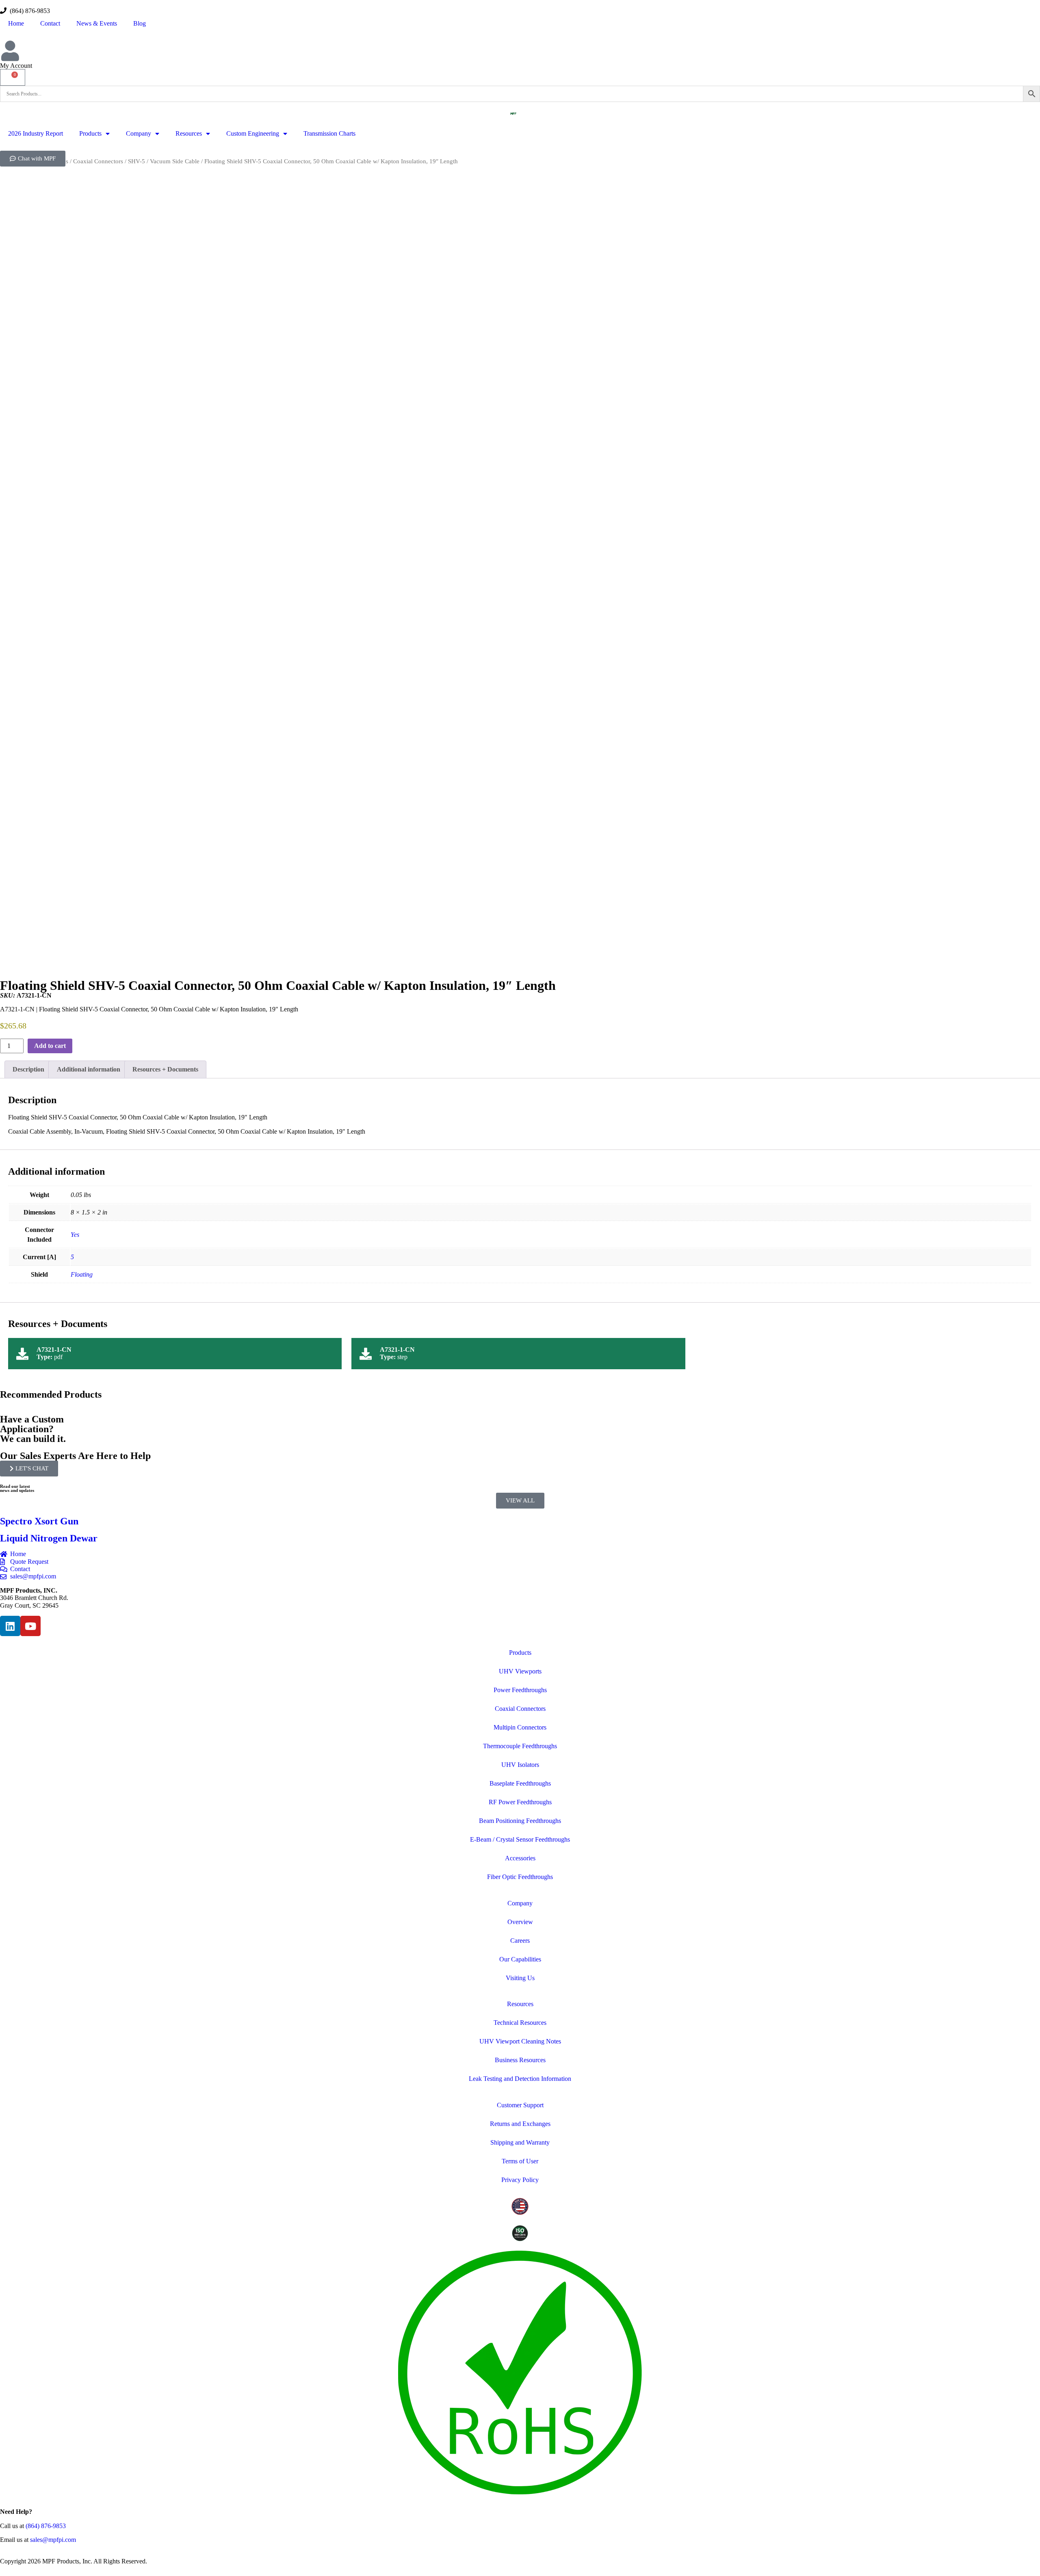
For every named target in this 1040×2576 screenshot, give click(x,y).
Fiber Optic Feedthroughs (520, 1877)
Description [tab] (28, 1069)
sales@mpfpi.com (53, 2540)
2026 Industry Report (36, 133)
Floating (82, 1274)
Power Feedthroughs (520, 1690)
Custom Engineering (253, 133)
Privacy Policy (520, 2180)
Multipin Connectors (520, 1727)
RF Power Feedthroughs (520, 1802)
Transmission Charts (329, 133)
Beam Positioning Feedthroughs (520, 1821)
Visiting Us (520, 1978)
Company (139, 133)
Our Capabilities (520, 1959)
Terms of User (520, 2161)
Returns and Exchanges (520, 2124)
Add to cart (50, 1046)
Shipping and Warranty (520, 2142)
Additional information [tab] (89, 1069)
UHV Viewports (520, 1671)
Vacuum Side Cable (175, 161)
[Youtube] (30, 1626)
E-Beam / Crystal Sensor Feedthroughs (520, 1839)
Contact (50, 23)
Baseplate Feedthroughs (520, 1783)
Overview (520, 1922)
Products (90, 133)
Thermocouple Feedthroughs (520, 1746)
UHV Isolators (520, 1765)
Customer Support (520, 2105)
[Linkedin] (10, 1626)
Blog (140, 23)
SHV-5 (136, 161)
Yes (75, 1235)
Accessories (520, 1858)
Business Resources (520, 2060)
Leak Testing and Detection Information (520, 2079)
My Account (16, 66)
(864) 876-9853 (28, 11)
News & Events (97, 23)
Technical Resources (520, 2023)
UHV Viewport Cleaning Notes (520, 2041)
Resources (189, 133)
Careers (520, 1941)
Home (16, 23)
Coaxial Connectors (98, 161)
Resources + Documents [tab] (165, 1069)
